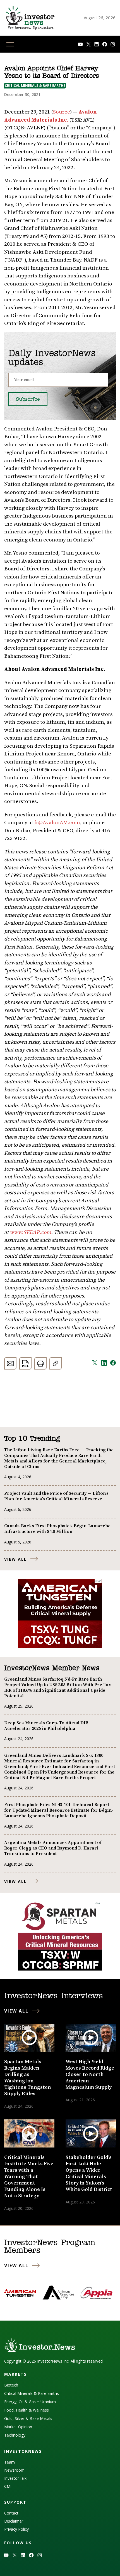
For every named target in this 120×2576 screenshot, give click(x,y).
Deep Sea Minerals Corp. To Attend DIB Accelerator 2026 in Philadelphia (46, 1726)
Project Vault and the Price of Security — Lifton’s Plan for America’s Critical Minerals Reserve (56, 1496)
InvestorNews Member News (52, 1668)
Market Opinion (18, 2427)
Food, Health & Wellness (27, 2410)
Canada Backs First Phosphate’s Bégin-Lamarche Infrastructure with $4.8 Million (57, 1529)
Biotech (11, 2385)
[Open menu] (10, 44)
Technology (15, 2435)
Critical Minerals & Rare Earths (35, 86)
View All (15, 1559)
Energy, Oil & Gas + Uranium (30, 2402)
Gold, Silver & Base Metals (28, 2418)
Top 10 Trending (32, 1439)
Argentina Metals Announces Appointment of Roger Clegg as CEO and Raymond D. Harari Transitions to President (53, 1848)
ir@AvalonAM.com (57, 823)
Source (62, 112)
